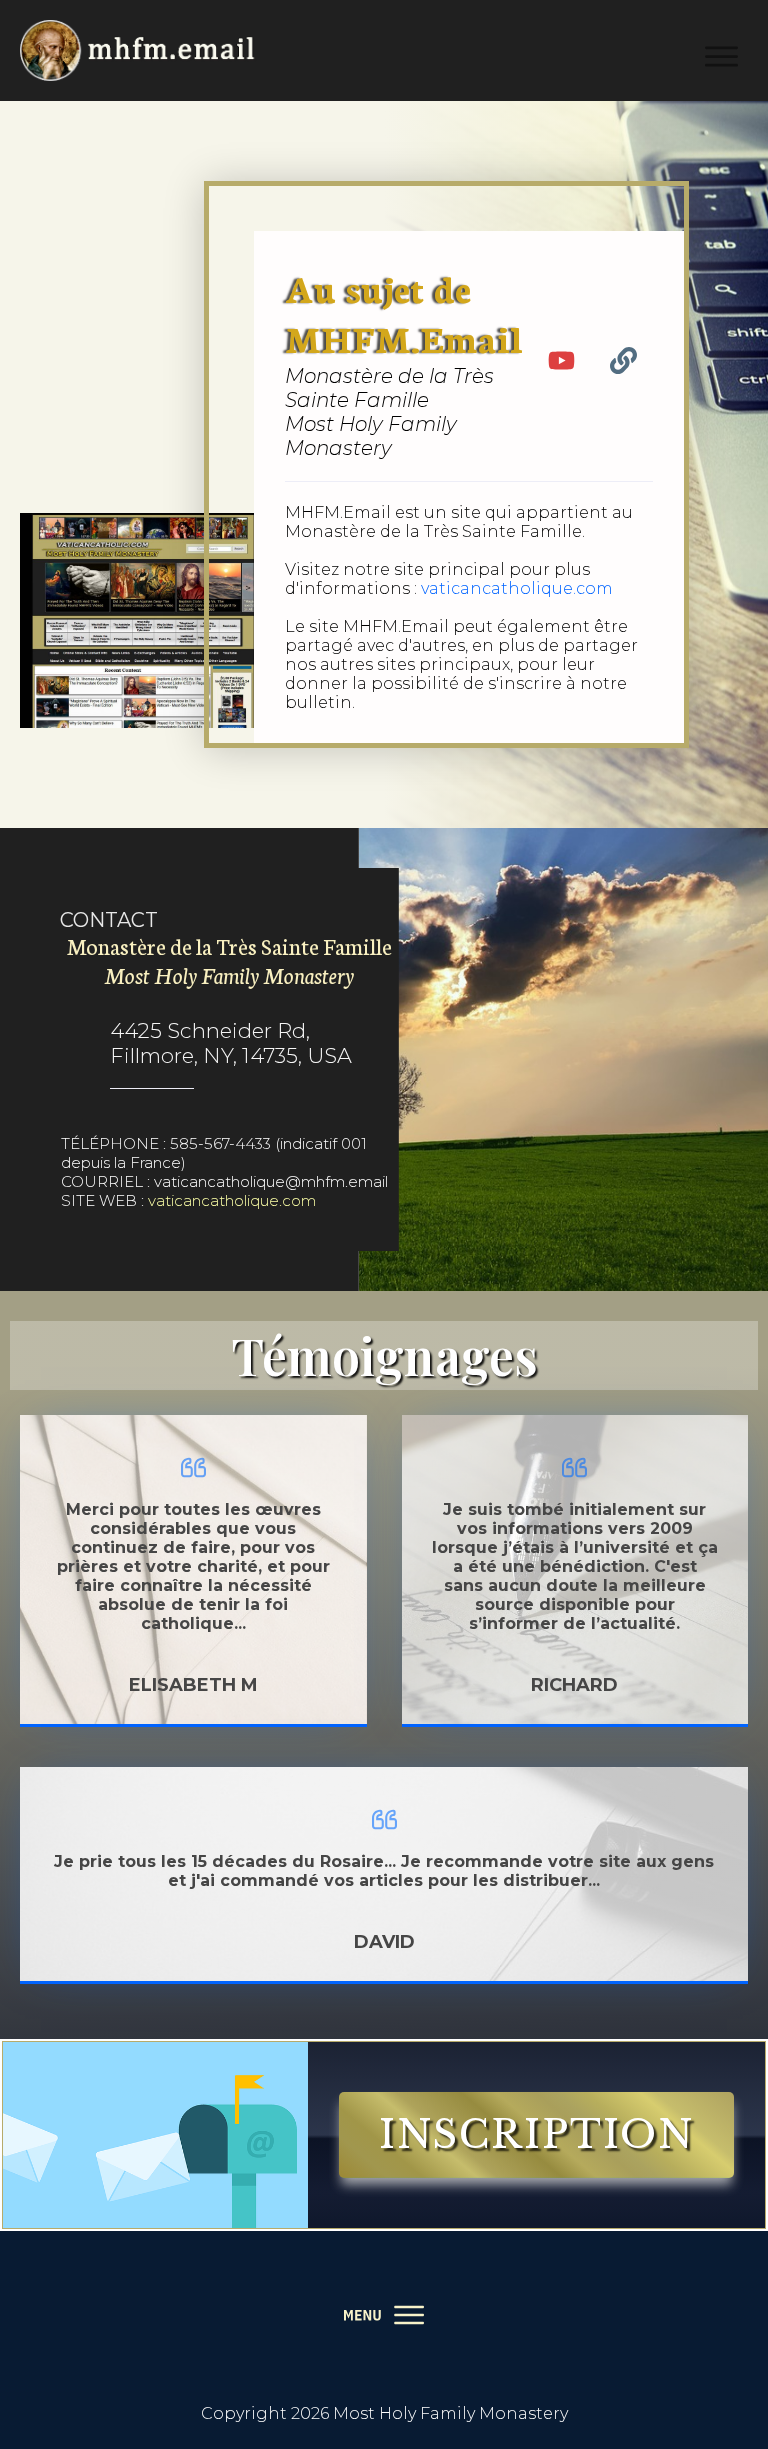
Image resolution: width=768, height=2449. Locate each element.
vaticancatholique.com (517, 588)
